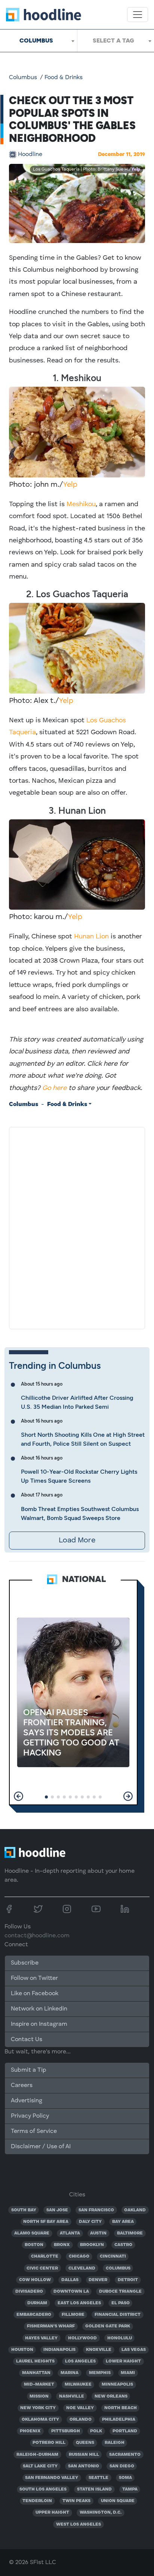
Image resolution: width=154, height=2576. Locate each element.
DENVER (98, 2280)
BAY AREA (123, 2222)
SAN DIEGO (122, 2466)
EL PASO (121, 2303)
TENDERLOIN (37, 2501)
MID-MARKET (39, 2385)
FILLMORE (73, 2315)
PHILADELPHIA (119, 2420)
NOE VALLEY (80, 2408)
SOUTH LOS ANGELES (43, 2489)
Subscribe (25, 1963)
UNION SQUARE (118, 2501)
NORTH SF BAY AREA (46, 2222)
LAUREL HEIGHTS (35, 2361)
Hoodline (30, 155)
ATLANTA (70, 2233)
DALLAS (70, 2280)
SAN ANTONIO (84, 2466)
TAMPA (130, 2489)
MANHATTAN (36, 2373)
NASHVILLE (72, 2396)
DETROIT (128, 2280)
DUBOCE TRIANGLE (120, 2292)
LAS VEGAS (134, 2350)
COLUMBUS (118, 2268)
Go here (54, 1088)
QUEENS (85, 2443)
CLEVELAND (82, 2268)
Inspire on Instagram (39, 2024)
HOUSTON (22, 2350)
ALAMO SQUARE (32, 2233)
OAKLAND (135, 2210)
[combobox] (38, 41)
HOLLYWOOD (82, 2338)
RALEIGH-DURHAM (37, 2455)
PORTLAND (125, 2431)
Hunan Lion (91, 937)
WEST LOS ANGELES (78, 2524)
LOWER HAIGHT (123, 2361)
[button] (19, 1796)
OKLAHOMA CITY (40, 2420)
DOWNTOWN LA (71, 2292)
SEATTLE (98, 2478)
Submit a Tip (28, 2070)
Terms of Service (34, 2131)
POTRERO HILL (49, 2443)
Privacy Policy (30, 2116)
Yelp (136, 169)
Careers (22, 2086)
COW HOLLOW (35, 2280)
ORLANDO (81, 2420)
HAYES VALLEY (41, 2338)
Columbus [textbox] (36, 41)
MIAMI (128, 2373)
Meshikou (81, 504)
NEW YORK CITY (38, 2408)
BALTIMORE (130, 2233)
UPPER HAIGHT (52, 2513)
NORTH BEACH (121, 2408)
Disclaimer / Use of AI (41, 2147)
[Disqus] (77, 1227)
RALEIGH (115, 2443)
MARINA (70, 2373)
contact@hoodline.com (37, 1936)
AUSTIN (98, 2233)
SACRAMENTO (125, 2455)
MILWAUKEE (78, 2385)
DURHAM (37, 2303)
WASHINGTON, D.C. (101, 2513)
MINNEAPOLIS (117, 2385)
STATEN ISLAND (94, 2489)
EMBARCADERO (34, 2315)
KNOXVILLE (99, 2350)
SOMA (125, 2478)
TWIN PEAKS (76, 2501)
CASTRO (123, 2245)
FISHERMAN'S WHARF (51, 2326)
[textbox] (116, 41)
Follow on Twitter (34, 1978)
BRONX (62, 2245)
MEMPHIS (100, 2373)
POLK (96, 2431)
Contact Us (27, 2040)
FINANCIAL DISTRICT (118, 2315)
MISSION (39, 2396)
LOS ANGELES (80, 2361)
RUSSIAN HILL (84, 2455)
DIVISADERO (29, 2292)
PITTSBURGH (66, 2431)
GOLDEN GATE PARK (108, 2326)
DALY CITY (90, 2222)
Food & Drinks (64, 78)
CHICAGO (79, 2256)
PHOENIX (30, 2431)
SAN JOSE (57, 2210)
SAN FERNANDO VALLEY (52, 2478)
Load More (77, 1541)
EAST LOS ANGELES (79, 2303)
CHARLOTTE (45, 2256)
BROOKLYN (92, 2245)
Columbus (23, 78)
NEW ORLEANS (111, 2396)
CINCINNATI (113, 2256)
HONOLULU (120, 2338)
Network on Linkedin (39, 2009)
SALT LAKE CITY (40, 2466)
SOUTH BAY (24, 2210)
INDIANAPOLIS (59, 2350)
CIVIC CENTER (42, 2268)
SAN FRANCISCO (96, 2210)
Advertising (27, 2101)
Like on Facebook (35, 1994)
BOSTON (34, 2245)
